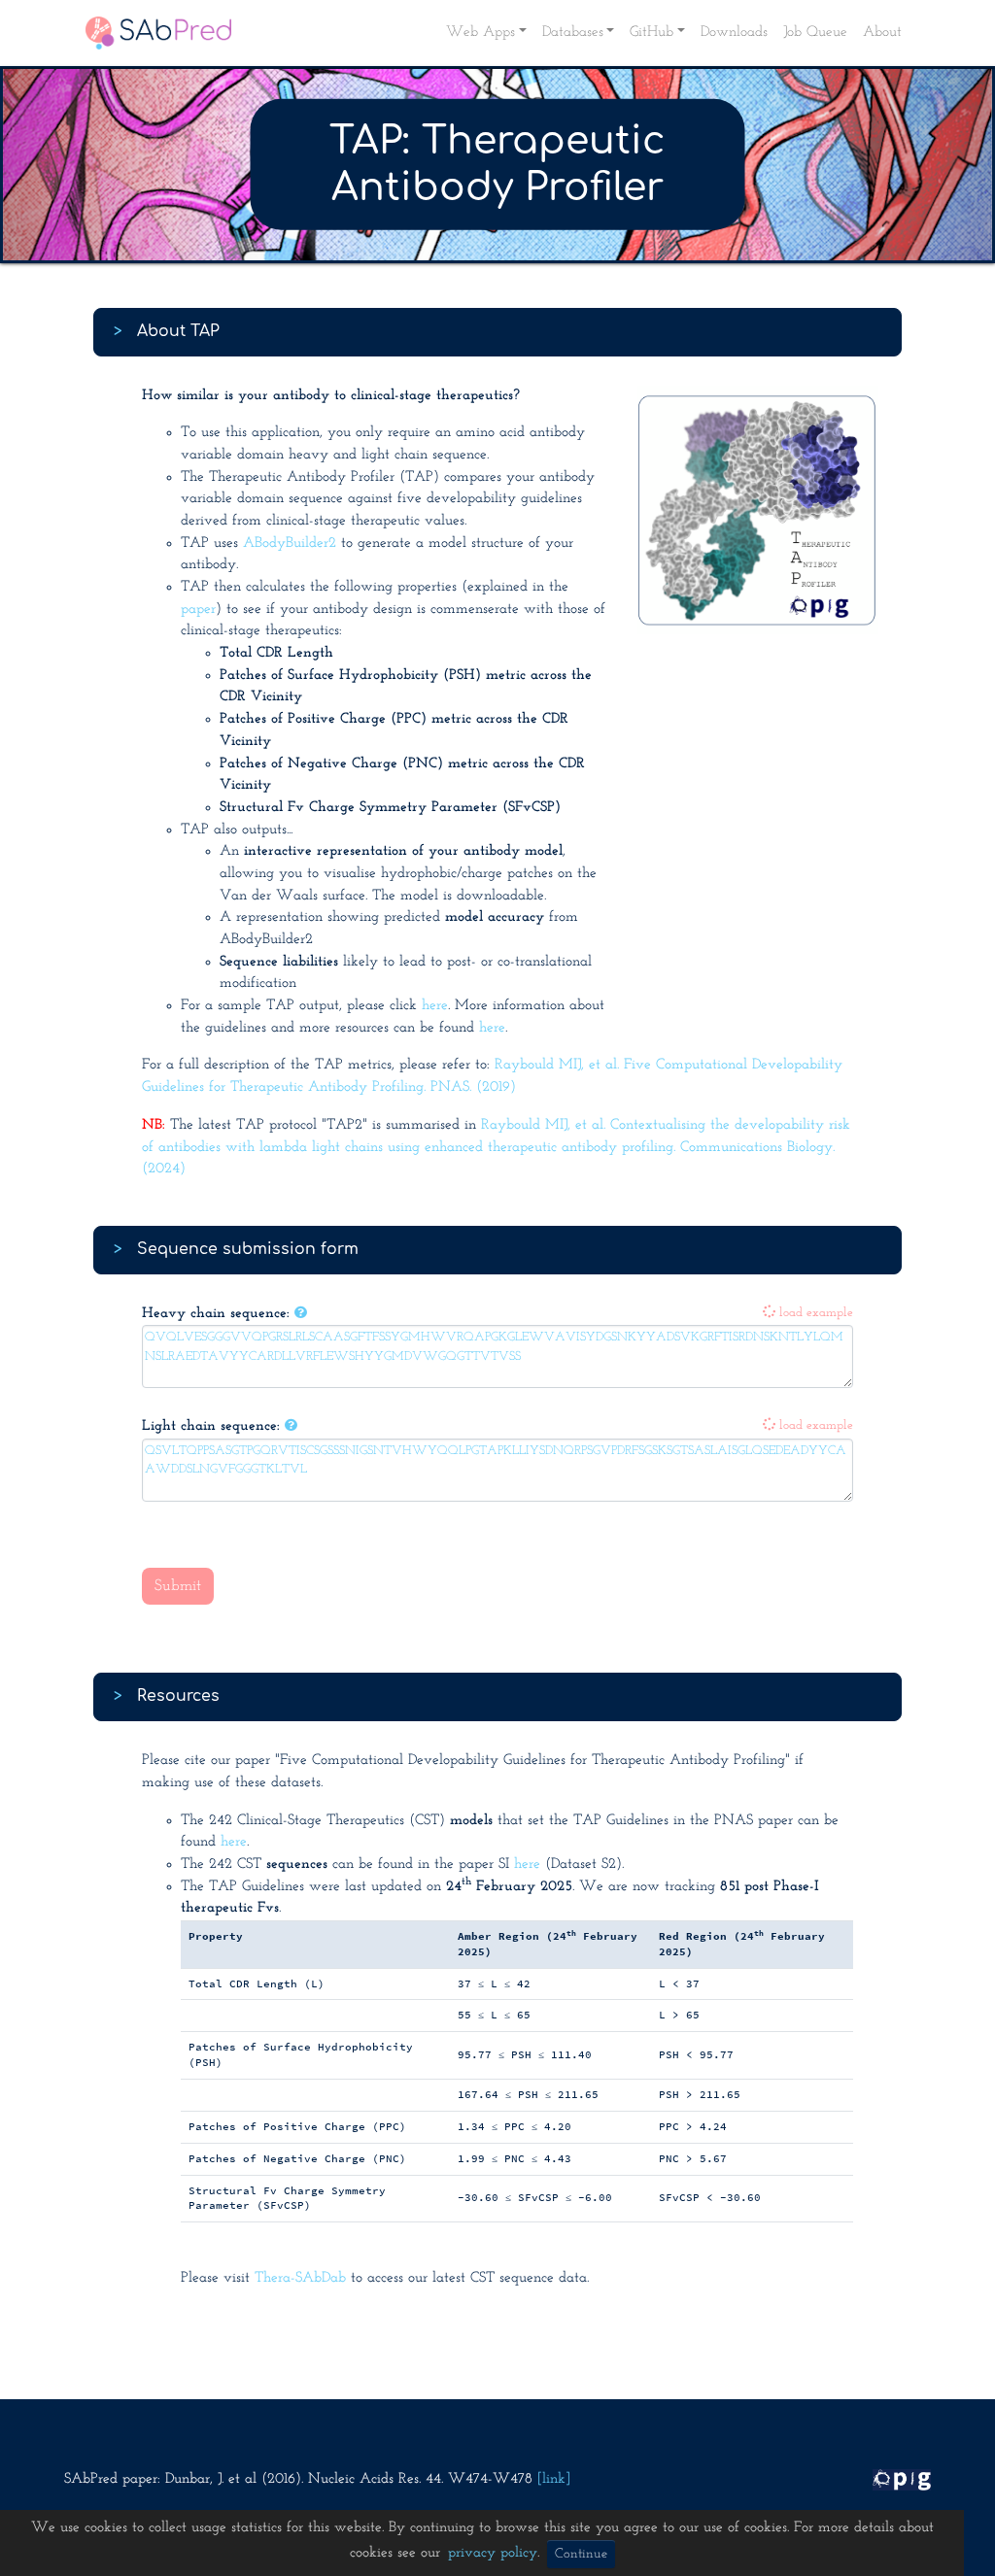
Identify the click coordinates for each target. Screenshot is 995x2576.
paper (198, 610)
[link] (554, 2479)
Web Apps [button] (480, 33)
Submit (178, 1586)
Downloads (734, 33)
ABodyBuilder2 (290, 543)
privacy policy (493, 2553)
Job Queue (815, 33)
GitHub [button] (652, 33)
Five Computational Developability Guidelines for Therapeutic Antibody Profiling (532, 1761)
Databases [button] (573, 33)
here (435, 1006)
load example (814, 1313)
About (882, 33)
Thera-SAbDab (300, 2278)
